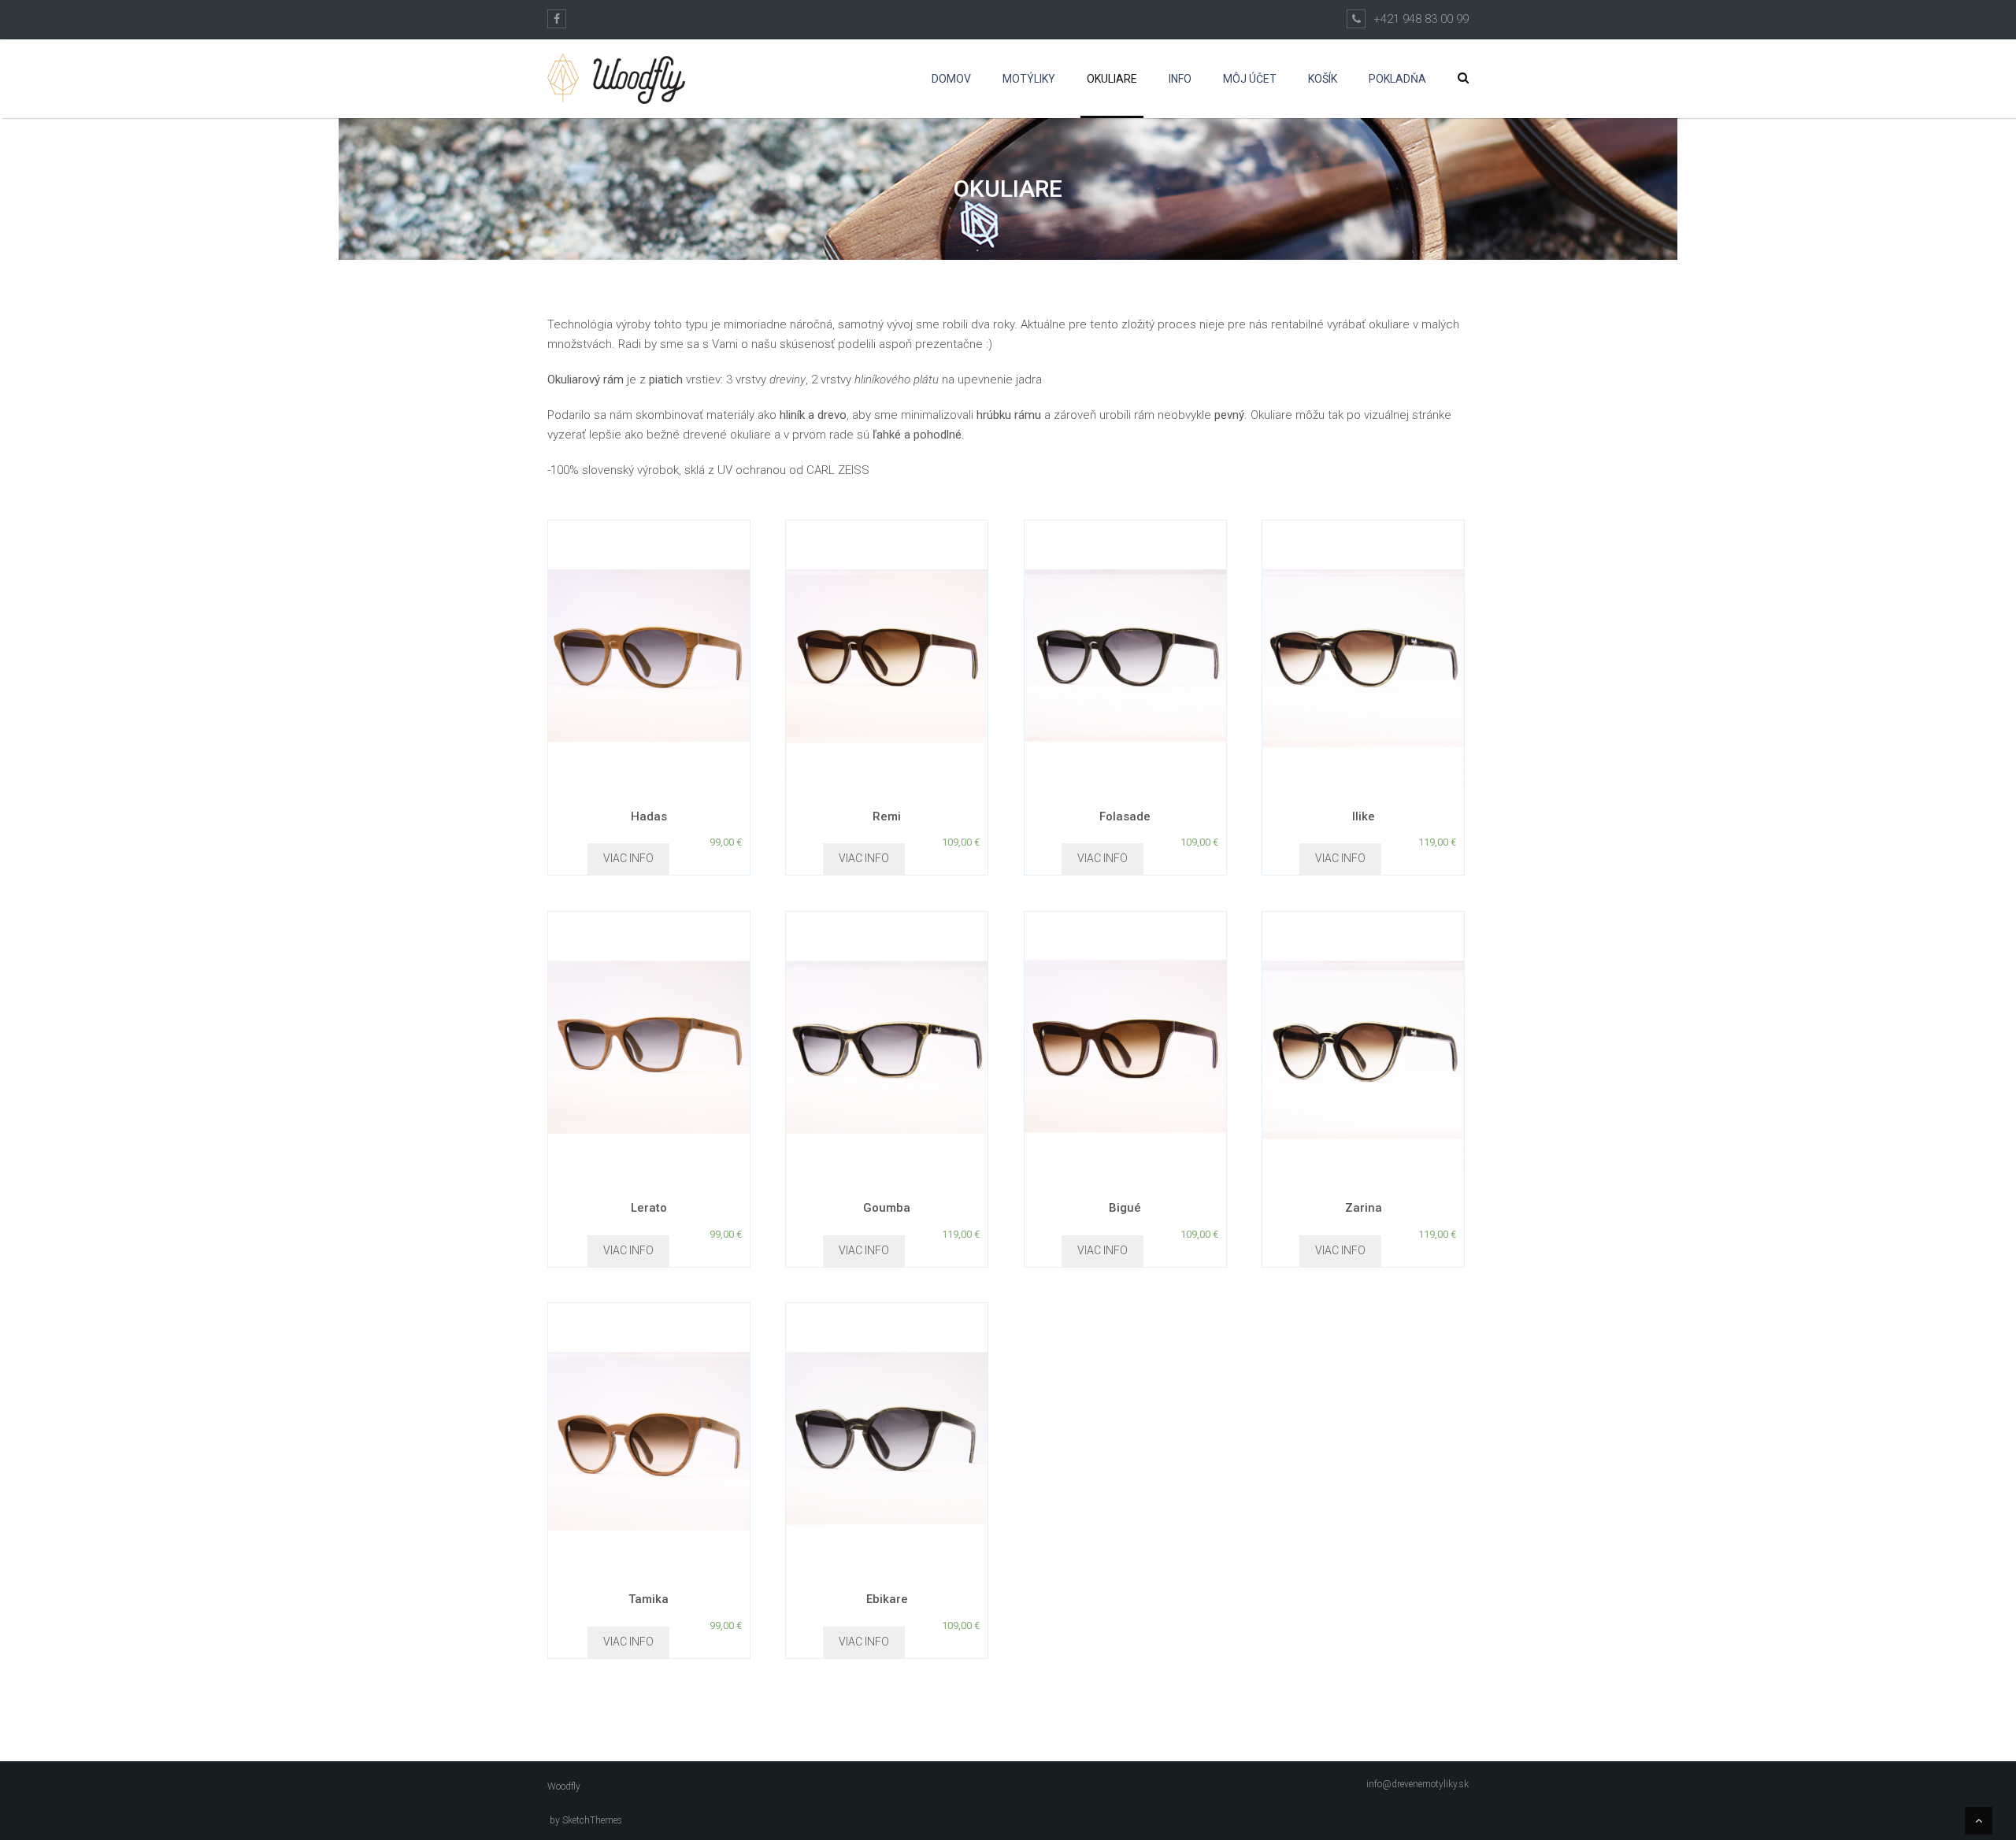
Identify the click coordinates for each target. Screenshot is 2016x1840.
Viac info (628, 858)
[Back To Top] (1979, 1821)
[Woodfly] (616, 79)
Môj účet (1250, 79)
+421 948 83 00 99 (1421, 19)
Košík (1323, 79)
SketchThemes (592, 1820)
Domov (951, 79)
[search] (1463, 78)
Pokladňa (1397, 79)
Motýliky (1029, 79)
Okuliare (1112, 79)
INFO (1180, 79)
